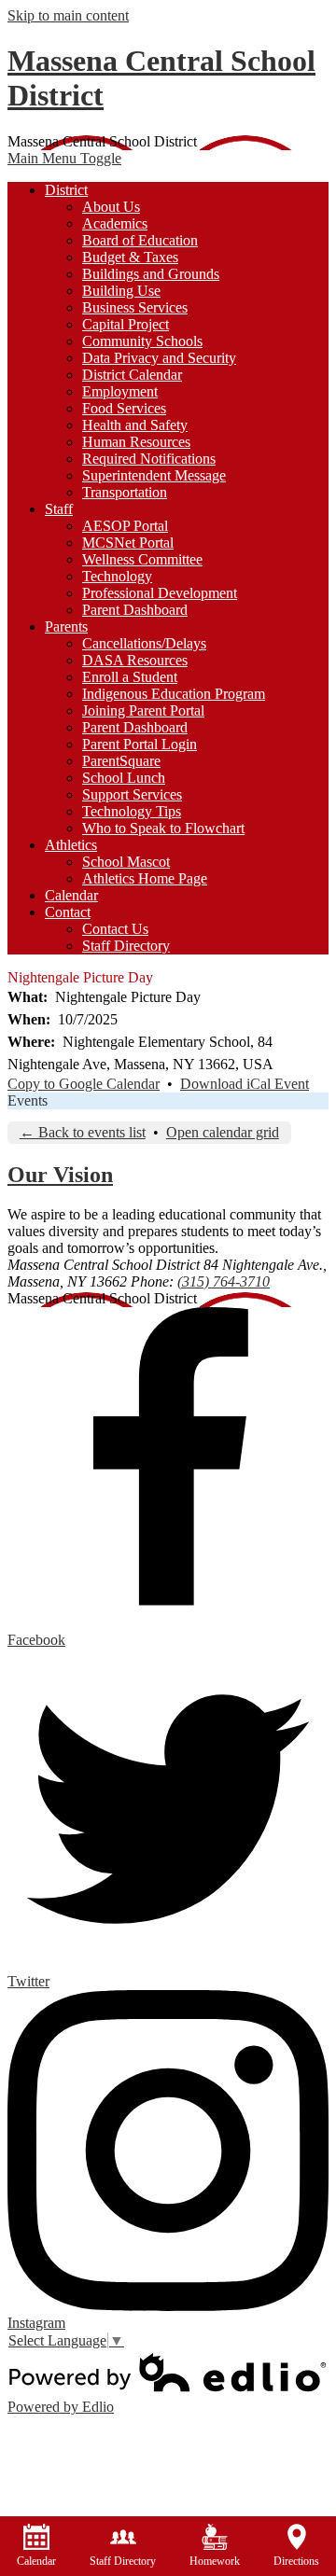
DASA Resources (135, 660)
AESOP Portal (125, 526)
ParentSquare (121, 761)
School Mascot (126, 862)
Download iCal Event (245, 1084)
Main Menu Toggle (64, 158)
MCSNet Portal (128, 543)
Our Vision (60, 1175)
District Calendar (132, 375)
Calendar (36, 2561)
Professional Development (160, 593)
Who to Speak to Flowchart (163, 828)
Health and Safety (135, 425)
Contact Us (115, 929)
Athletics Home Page (145, 878)
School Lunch (124, 778)
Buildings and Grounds (151, 274)
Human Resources (136, 442)
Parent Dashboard (135, 610)
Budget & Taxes (130, 257)
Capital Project (126, 324)
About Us (111, 207)
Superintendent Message (154, 475)
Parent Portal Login (140, 744)
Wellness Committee (142, 559)
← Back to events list (83, 1132)
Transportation (125, 492)
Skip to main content (68, 15)
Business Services (135, 307)
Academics (115, 223)
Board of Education (140, 240)
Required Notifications (149, 459)
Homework (215, 2561)
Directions (296, 2561)
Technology (117, 576)
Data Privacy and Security (159, 358)
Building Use (121, 291)
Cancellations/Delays (144, 643)
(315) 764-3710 (224, 1281)
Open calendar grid (223, 1132)
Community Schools (142, 341)
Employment (120, 391)
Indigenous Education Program (174, 694)
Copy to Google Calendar (84, 1084)
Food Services (124, 408)
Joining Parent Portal (143, 710)
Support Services (132, 794)
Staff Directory (126, 946)
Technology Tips (132, 811)
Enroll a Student (130, 677)
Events (28, 1100)
